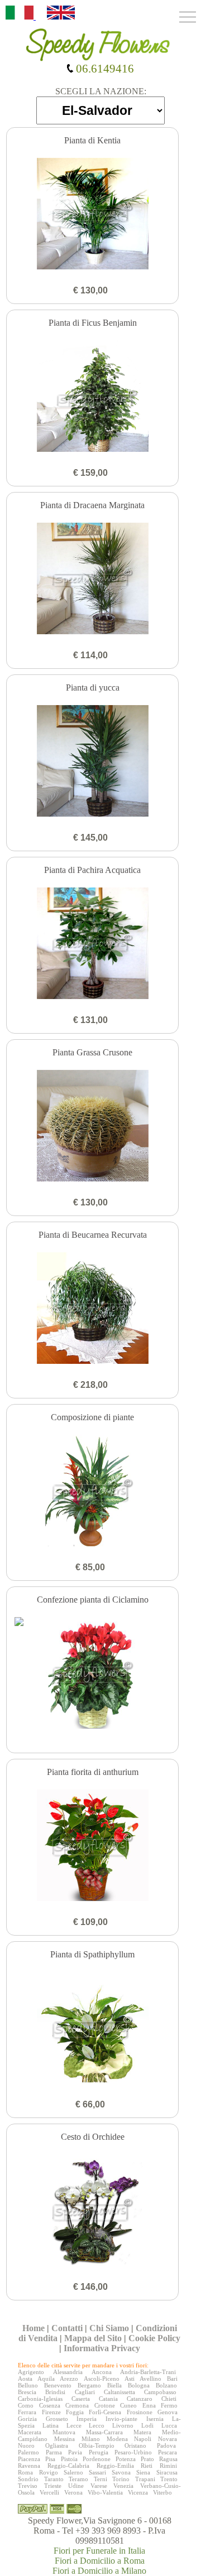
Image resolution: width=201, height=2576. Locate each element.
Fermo (169, 2405)
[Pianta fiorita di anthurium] (93, 1846)
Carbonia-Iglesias (40, 2399)
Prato (147, 2459)
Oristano (135, 2445)
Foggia (75, 2412)
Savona (121, 2472)
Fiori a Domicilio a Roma (100, 2561)
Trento (169, 2479)
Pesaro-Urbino (133, 2452)
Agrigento (31, 2372)
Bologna (139, 2385)
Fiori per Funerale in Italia (99, 2551)
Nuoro (26, 2445)
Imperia (87, 2419)
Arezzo (69, 2379)
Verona (73, 2492)
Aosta (25, 2379)
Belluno (28, 2385)
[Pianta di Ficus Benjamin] (93, 397)
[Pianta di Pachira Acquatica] (93, 944)
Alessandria (68, 2372)
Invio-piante (121, 2419)
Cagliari (85, 2392)
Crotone (105, 2405)
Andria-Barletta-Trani (148, 2372)
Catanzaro (140, 2399)
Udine (76, 2486)
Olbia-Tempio (97, 2445)
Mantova (64, 2432)
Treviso (28, 2486)
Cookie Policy (154, 2338)
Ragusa (168, 2459)
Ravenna (29, 2466)
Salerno (73, 2472)
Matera (142, 2432)
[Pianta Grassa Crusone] (93, 1127)
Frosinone (140, 2412)
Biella (114, 2385)
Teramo (78, 2479)
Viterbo (162, 2492)
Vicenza (138, 2492)
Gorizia (27, 2419)
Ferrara (27, 2412)
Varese (99, 2486)
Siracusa (167, 2472)
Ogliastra (57, 2445)
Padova (166, 2445)
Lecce (74, 2425)
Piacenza (29, 2459)
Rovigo (49, 2472)
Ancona (102, 2372)
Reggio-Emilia (115, 2466)
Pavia (75, 2452)
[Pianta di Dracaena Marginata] (93, 580)
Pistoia (69, 2459)
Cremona (77, 2405)
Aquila (46, 2379)
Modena (117, 2439)
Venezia (123, 2486)
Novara (167, 2439)
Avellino (150, 2379)
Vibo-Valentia (105, 2492)
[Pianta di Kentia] (93, 215)
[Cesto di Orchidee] (93, 2211)
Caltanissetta (119, 2392)
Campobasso (160, 2392)
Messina (64, 2439)
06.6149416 (104, 68)
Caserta (81, 2399)
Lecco (97, 2425)
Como (26, 2405)
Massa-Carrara (104, 2432)
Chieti (169, 2399)
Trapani (145, 2479)
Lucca (169, 2425)
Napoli (143, 2439)
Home (33, 2328)
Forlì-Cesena (105, 2412)
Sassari (97, 2472)
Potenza (126, 2459)
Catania (108, 2399)
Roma (25, 2472)
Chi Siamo (109, 2328)
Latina (51, 2425)
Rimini (168, 2466)
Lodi (147, 2425)
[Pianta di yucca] (93, 762)
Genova (167, 2412)
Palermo (28, 2452)
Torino (121, 2479)
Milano (91, 2439)
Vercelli (49, 2492)
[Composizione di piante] (93, 1492)
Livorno (123, 2425)
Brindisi (55, 2392)
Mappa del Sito (93, 2338)
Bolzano (166, 2385)
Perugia (99, 2452)
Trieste (53, 2486)
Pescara (167, 2452)
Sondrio (28, 2479)
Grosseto (57, 2419)
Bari (172, 2379)
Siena (143, 2472)
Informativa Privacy (102, 2348)
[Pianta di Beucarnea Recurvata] (93, 1309)
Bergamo (89, 2385)
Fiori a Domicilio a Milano (99, 2571)
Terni (100, 2479)
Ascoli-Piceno (102, 2379)
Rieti (147, 2466)
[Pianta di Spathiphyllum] (93, 2029)
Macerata (30, 2432)
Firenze (51, 2412)
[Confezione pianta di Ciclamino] (93, 1674)
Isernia (155, 2419)
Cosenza (50, 2405)
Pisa (50, 2459)
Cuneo (128, 2405)
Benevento (58, 2385)
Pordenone (97, 2459)
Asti (130, 2379)
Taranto (54, 2479)
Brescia (27, 2392)
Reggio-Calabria (68, 2466)
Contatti (67, 2328)
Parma (54, 2452)
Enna (149, 2405)
